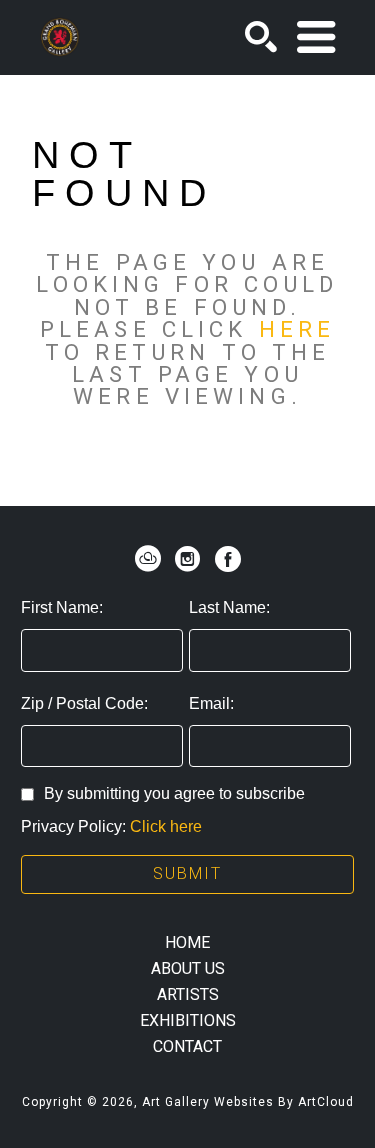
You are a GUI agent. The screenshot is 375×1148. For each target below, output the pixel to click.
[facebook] (228, 559)
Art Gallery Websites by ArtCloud (248, 1102)
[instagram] (188, 559)
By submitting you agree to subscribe (174, 793)
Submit (187, 873)
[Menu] (316, 37)
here (297, 329)
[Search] (261, 37)
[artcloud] (148, 559)
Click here (166, 826)
